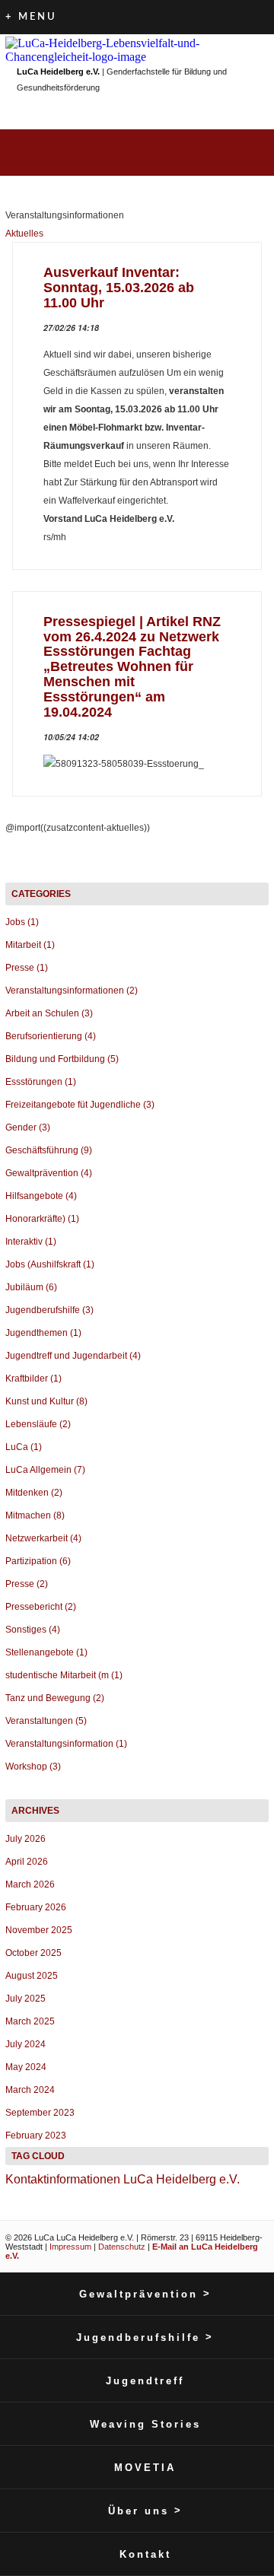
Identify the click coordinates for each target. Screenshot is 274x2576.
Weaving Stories (145, 2424)
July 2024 (25, 2044)
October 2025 (33, 1953)
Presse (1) (27, 968)
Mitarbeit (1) (30, 945)
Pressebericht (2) (41, 1607)
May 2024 (26, 2067)
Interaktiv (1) (31, 1242)
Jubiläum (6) (31, 1287)
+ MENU (31, 17)
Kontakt (145, 2554)
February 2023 (36, 2136)
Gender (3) (28, 1127)
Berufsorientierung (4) (51, 1036)
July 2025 (25, 1999)
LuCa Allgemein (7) (45, 1470)
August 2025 (32, 1976)
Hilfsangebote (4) (41, 1196)
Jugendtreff (145, 2381)
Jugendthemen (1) (43, 1333)
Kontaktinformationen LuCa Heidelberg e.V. (123, 2179)
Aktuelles (24, 234)
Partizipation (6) (38, 1561)
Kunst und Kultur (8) (46, 1401)
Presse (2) (27, 1584)
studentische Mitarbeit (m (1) (64, 1675)
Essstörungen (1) (41, 1082)
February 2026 (36, 1907)
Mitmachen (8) (35, 1515)
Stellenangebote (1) (46, 1652)
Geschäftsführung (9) (49, 1150)
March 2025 (30, 2021)
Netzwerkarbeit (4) (43, 1538)
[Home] (137, 49)
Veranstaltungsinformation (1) (66, 1744)
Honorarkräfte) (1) (42, 1219)
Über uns (145, 2511)
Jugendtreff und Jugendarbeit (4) (73, 1356)
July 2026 (25, 1839)
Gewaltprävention (145, 2294)
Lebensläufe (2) (38, 1424)
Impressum (70, 2247)
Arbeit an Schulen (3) (49, 1013)
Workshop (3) (33, 1767)
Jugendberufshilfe (145, 2337)
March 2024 (30, 2090)
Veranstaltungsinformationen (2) (72, 991)
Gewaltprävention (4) (49, 1173)
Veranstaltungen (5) (46, 1721)
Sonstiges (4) (33, 1630)
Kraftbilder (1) (33, 1379)
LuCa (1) (24, 1447)
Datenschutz (122, 2247)
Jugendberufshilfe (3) (49, 1310)
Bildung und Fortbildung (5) (62, 1059)
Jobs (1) (22, 922)
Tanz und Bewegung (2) (55, 1698)
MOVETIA (145, 2468)
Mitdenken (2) (34, 1493)
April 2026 (27, 1862)
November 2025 (39, 1930)
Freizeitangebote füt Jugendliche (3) (80, 1105)
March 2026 (30, 1884)
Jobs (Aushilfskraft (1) (50, 1264)
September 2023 (40, 2113)
